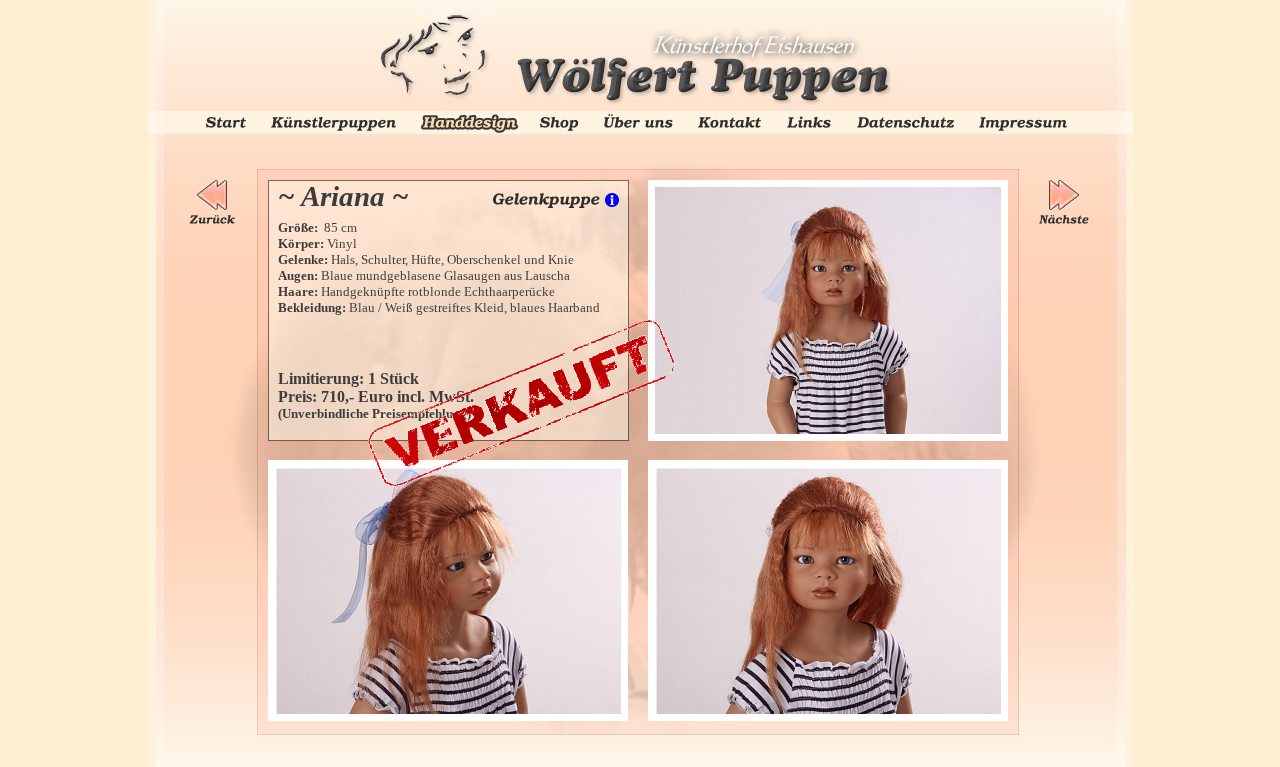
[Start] (225, 122)
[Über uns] (638, 119)
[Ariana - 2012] (828, 185)
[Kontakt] (729, 121)
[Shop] (559, 121)
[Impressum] (1023, 122)
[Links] (809, 121)
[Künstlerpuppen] (333, 121)
